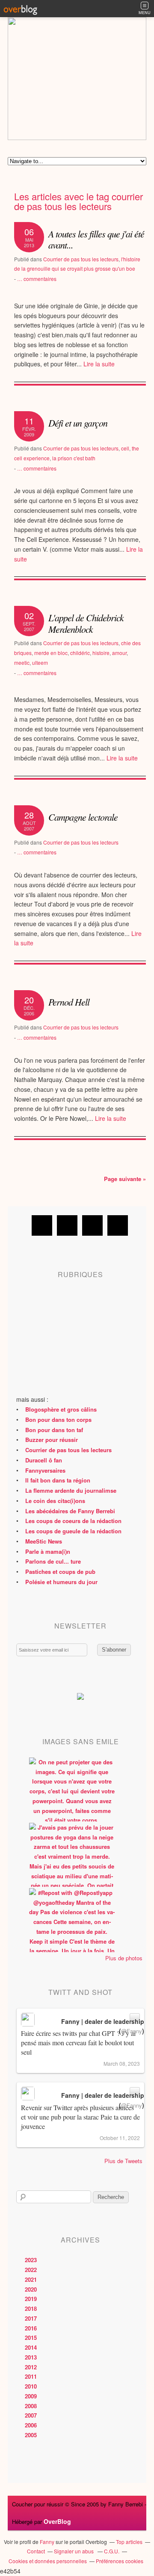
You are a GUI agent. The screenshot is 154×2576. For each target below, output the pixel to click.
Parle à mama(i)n (48, 1551)
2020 (31, 2289)
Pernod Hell (69, 1002)
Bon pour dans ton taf (54, 1430)
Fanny (47, 2542)
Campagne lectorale (83, 817)
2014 (31, 2347)
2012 (31, 2367)
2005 (31, 2435)
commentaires (37, 279)
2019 (31, 2299)
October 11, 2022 (120, 2138)
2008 (31, 2406)
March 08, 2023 (122, 2063)
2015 (31, 2338)
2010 (31, 2386)
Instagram (92, 1225)
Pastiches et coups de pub (60, 1572)
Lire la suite (99, 364)
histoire (101, 653)
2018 (31, 2308)
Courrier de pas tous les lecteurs (81, 259)
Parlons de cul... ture (53, 1561)
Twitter (67, 1225)
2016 (31, 2328)
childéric (80, 653)
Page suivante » (125, 1179)
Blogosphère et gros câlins (61, 1409)
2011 (31, 2376)
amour (119, 653)
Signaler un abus (74, 2551)
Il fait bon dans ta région (58, 1480)
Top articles (129, 2542)
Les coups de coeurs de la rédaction (73, 1521)
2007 (31, 2415)
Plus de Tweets (123, 2161)
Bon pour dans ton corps (58, 1420)
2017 (31, 2318)
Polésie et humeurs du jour (61, 1582)
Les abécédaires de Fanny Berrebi (70, 1511)
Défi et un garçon (78, 423)
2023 (31, 2260)
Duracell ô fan (44, 1460)
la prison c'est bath (74, 458)
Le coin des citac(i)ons (55, 1501)
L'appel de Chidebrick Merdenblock (86, 623)
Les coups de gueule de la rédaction (73, 1531)
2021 (31, 2279)
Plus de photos (124, 1958)
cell (125, 448)
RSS (118, 1225)
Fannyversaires (45, 1470)
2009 (31, 2396)
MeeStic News (44, 1541)
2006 (31, 2425)
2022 (31, 2270)
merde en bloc (51, 653)
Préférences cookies (120, 2561)
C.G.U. (112, 2551)
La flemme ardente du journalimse (71, 1490)
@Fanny (132, 2031)
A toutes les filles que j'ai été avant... (96, 239)
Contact (36, 2551)
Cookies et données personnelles (48, 2561)
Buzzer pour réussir (52, 1440)
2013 (31, 2357)
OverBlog (57, 2521)
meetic (22, 662)
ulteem (40, 662)
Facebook (42, 1225)
